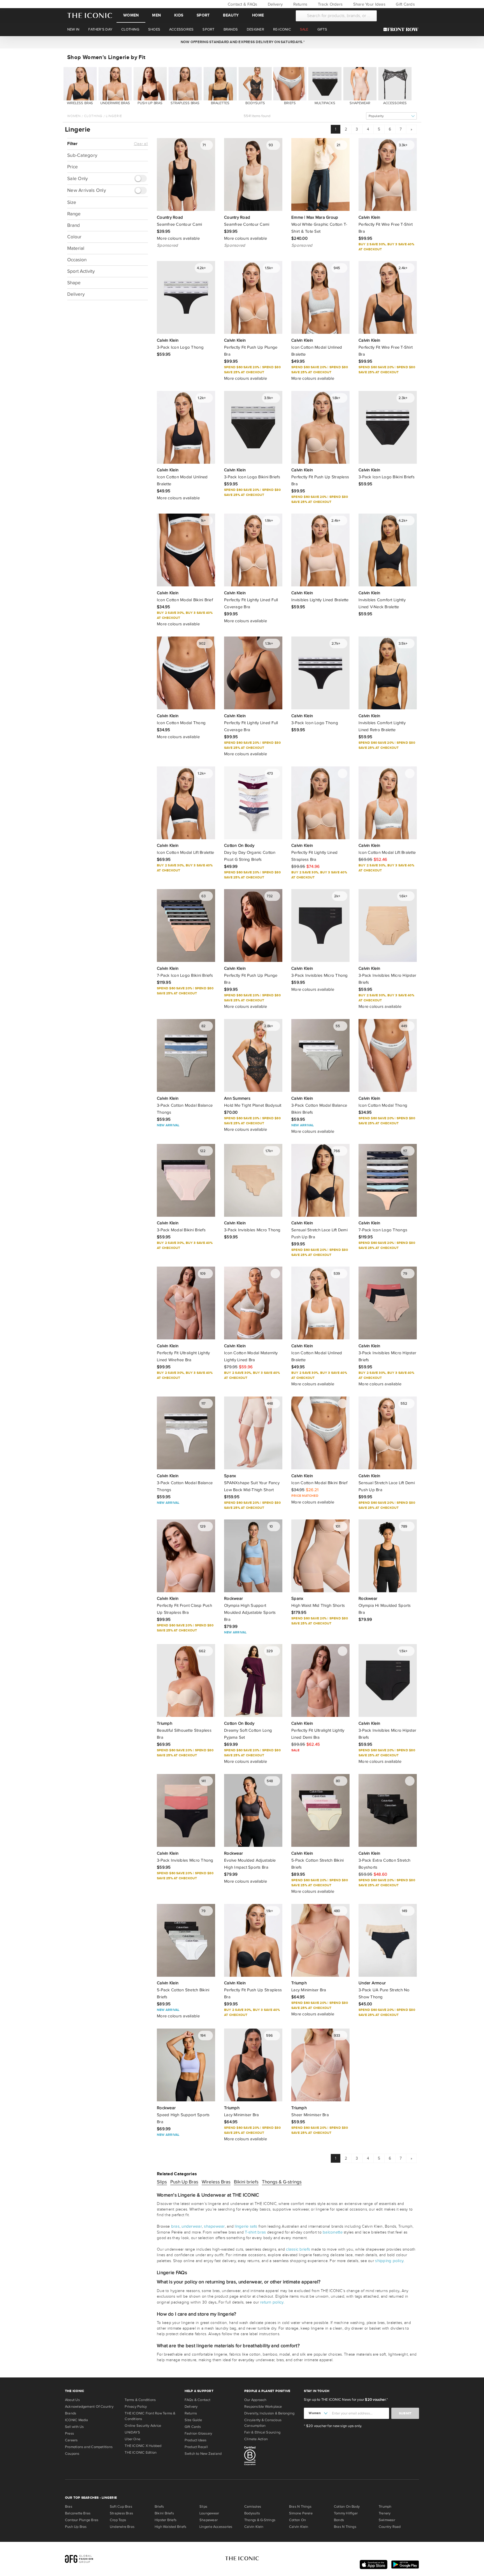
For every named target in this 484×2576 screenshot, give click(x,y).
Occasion (77, 260)
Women (131, 15)
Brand (74, 225)
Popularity (376, 116)
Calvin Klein (254, 2527)
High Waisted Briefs (170, 2527)
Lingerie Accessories (216, 2527)
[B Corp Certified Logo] (272, 2457)
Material (76, 248)
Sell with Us (75, 2427)
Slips (162, 2182)
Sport (203, 15)
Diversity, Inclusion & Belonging (269, 2413)
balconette (333, 2232)
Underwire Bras (122, 2527)
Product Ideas (196, 2440)
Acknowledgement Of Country (89, 2407)
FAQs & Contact (197, 2400)
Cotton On (297, 2520)
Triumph (385, 2507)
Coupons (72, 2454)
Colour (74, 237)
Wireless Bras (216, 2182)
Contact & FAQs (242, 4)
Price (73, 167)
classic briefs (298, 2249)
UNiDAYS (132, 2432)
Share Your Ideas (368, 4)
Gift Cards (405, 4)
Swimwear (387, 2520)
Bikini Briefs (164, 2513)
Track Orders (330, 4)
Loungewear (209, 2513)
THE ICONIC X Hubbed (143, 2446)
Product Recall (196, 2447)
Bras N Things (300, 2507)
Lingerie (114, 116)
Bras (69, 2507)
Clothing (93, 116)
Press (69, 2433)
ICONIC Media (77, 2420)
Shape (74, 283)
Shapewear (209, 2520)
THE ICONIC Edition (141, 2453)
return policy (272, 2302)
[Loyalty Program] (402, 29)
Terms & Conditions (140, 2400)
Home (258, 15)
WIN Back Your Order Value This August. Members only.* (242, 42)
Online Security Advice (143, 2426)
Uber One (132, 2439)
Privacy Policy (136, 2407)
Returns (300, 4)
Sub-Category (82, 155)
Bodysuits (252, 2513)
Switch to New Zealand (203, 2454)
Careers (71, 2440)
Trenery (385, 2513)
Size (72, 202)
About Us (72, 2400)
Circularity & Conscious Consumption (263, 2423)
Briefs (159, 2507)
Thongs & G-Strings (260, 2520)
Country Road (390, 2527)
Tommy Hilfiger (346, 2513)
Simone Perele (301, 2513)
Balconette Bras (78, 2513)
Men (156, 15)
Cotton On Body (347, 2507)
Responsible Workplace (263, 2407)
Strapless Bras (121, 2513)
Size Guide (193, 2420)
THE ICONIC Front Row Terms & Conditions (150, 2416)
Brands (71, 2413)
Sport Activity (81, 271)
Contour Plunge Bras (82, 2520)
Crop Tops (118, 2520)
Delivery (275, 4)
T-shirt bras (255, 2232)
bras (175, 2226)
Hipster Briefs (166, 2520)
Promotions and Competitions (89, 2447)
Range (74, 214)
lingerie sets (246, 2226)
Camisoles (253, 2507)
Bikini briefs (246, 2182)
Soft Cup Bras (121, 2507)
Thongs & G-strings (282, 2182)
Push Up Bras (184, 2182)
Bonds (339, 2520)
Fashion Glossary (198, 2433)
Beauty (231, 15)
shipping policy (389, 2261)
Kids (179, 15)
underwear (192, 2226)
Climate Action (256, 2439)
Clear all (141, 144)
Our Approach (255, 2400)
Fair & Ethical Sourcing (262, 2432)
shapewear (214, 2226)
